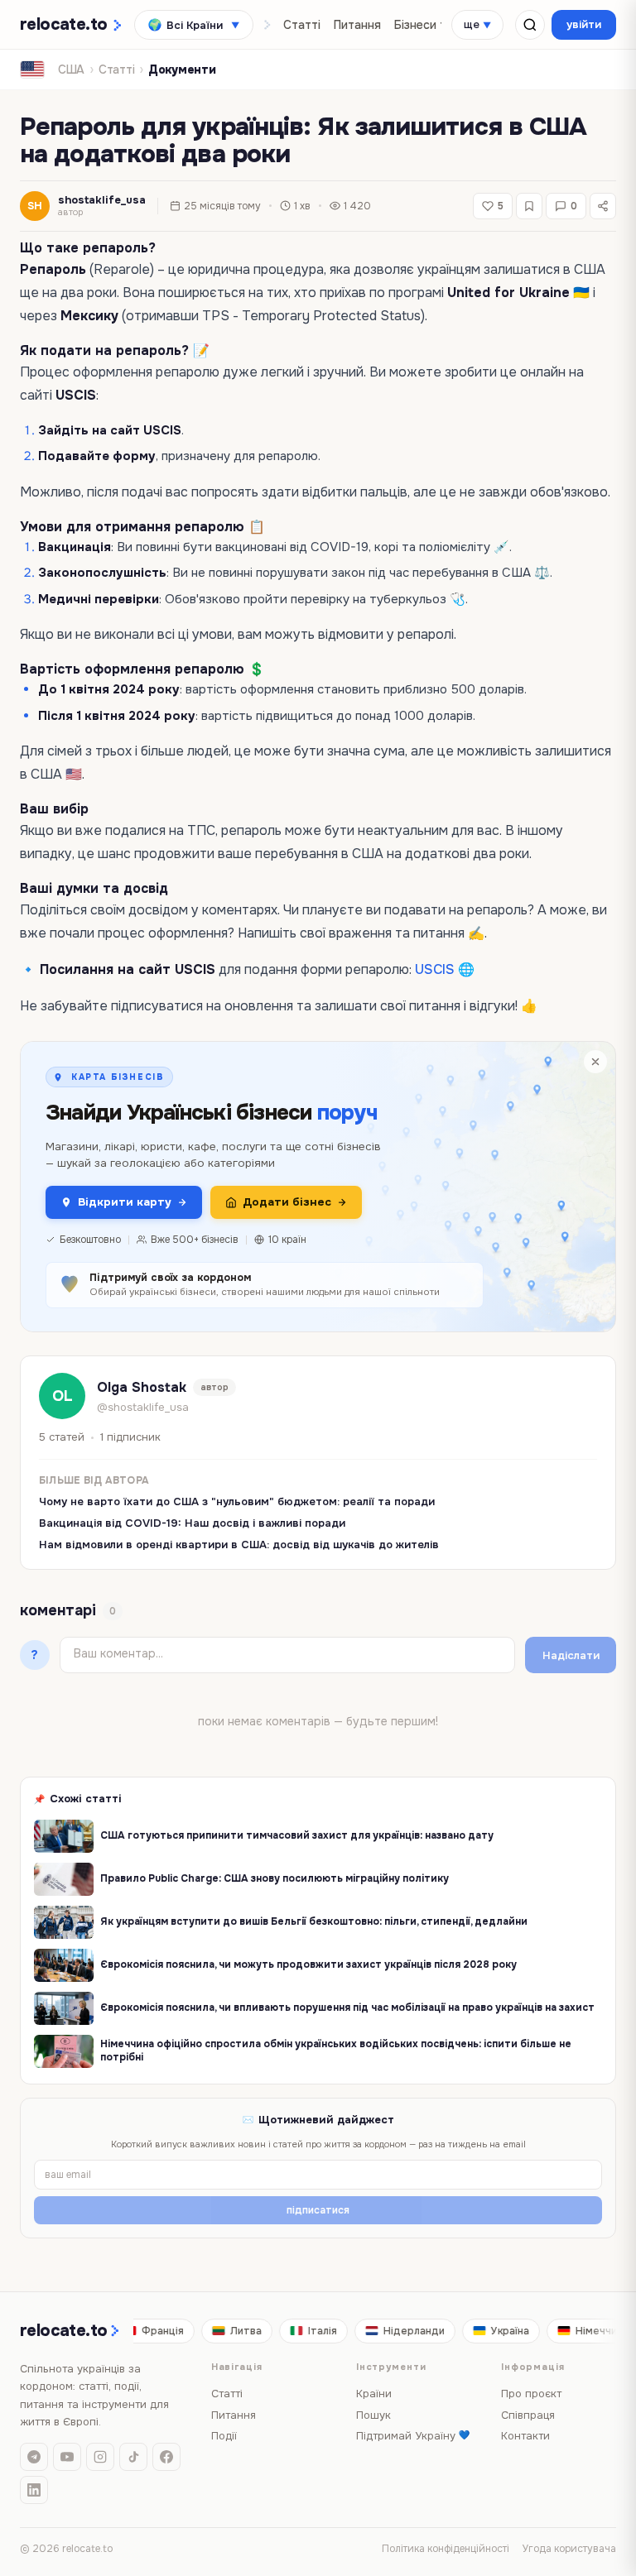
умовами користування (255, 1375)
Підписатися (318, 1420)
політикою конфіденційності (343, 1361)
